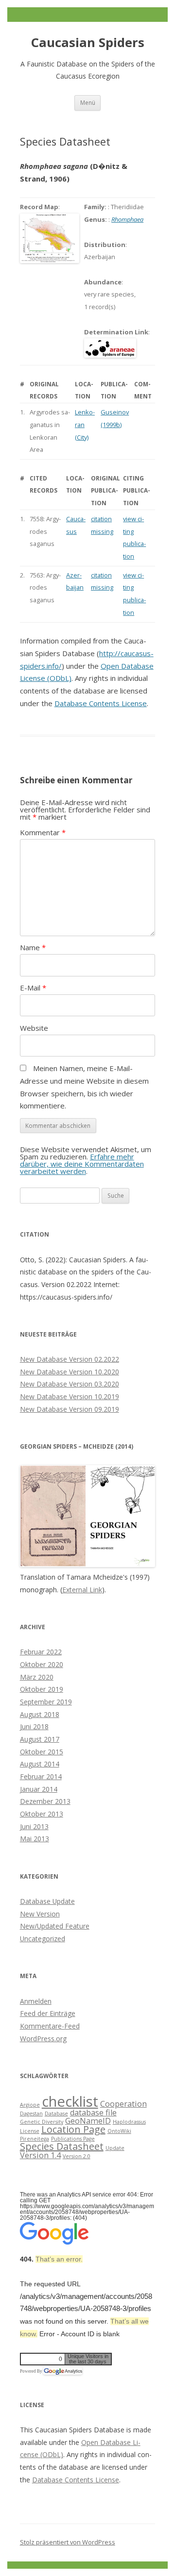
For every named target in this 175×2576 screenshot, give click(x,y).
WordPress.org (43, 2039)
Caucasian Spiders (88, 42)
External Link (82, 1590)
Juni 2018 (34, 1726)
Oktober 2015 (42, 1752)
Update (115, 2148)
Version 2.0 (77, 2156)
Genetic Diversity (42, 2122)
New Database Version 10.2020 (70, 1372)
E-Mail (33, 988)
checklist (70, 2101)
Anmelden (36, 2001)
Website (34, 1028)
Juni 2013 (34, 1826)
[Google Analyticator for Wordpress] (63, 2371)
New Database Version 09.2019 (70, 1409)
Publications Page (73, 2139)
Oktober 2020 (42, 1664)
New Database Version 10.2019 (70, 1396)
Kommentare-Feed (50, 2026)
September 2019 (46, 1702)
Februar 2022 (41, 1652)
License (30, 2131)
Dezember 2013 (45, 1801)
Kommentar (43, 832)
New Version (40, 1914)
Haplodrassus (129, 2122)
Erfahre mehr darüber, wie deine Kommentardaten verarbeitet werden (82, 1164)
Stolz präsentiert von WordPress (68, 2542)
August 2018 (40, 1714)
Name (33, 947)
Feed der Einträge (48, 2013)
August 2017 (40, 1739)
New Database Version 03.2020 (70, 1384)
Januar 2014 (39, 1789)
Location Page (73, 2129)
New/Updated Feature (55, 1926)
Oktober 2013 (42, 1814)
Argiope (30, 2105)
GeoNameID (88, 2121)
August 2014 (40, 1764)
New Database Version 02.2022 (70, 1359)
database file (93, 2113)
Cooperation (123, 2104)
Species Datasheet (62, 2146)
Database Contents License (101, 703)
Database (56, 2114)
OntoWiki (119, 2131)
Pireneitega (35, 2139)
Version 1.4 (40, 2155)
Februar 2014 (41, 1776)
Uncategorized (43, 1939)
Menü (88, 102)
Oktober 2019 (42, 1689)
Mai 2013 (35, 1839)
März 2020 (37, 1677)
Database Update (47, 1901)
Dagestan (31, 2114)
